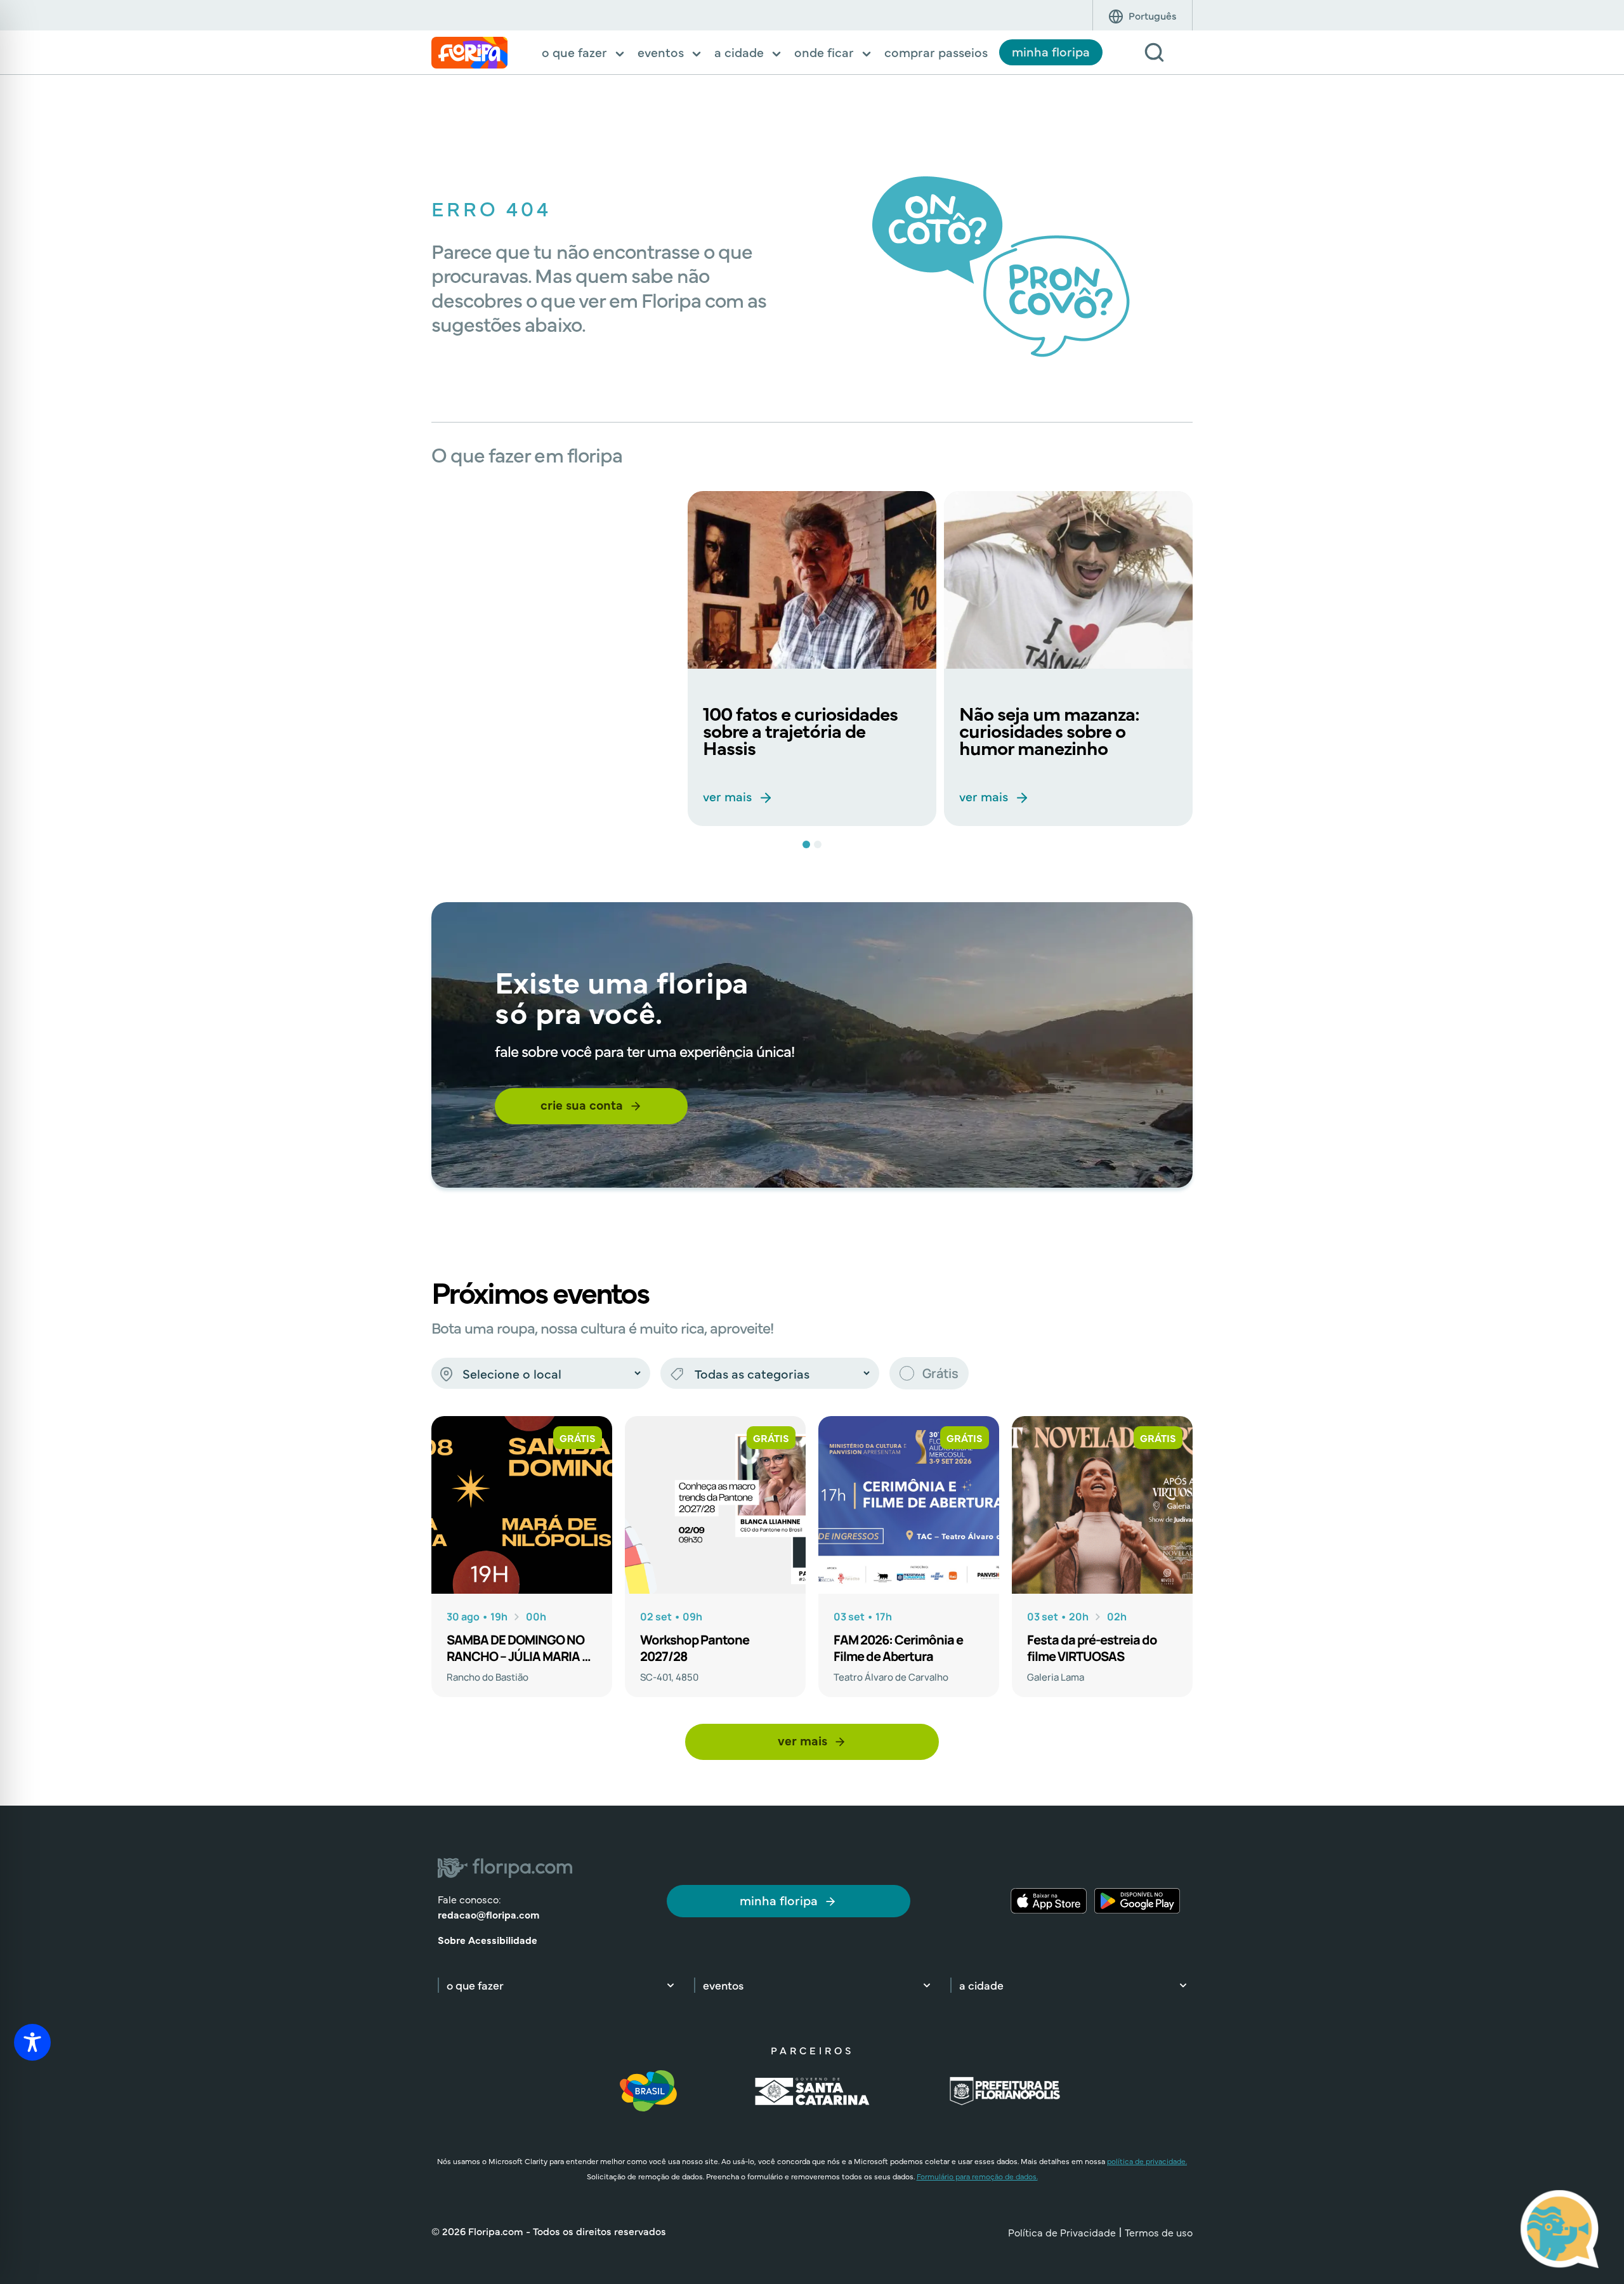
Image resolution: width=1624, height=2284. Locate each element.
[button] (584, 53)
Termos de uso (1159, 2232)
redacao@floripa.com (488, 1914)
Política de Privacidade (1062, 2232)
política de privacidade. (1147, 2161)
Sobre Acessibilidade (488, 1939)
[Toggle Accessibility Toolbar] (32, 2042)
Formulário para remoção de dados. (977, 2176)
